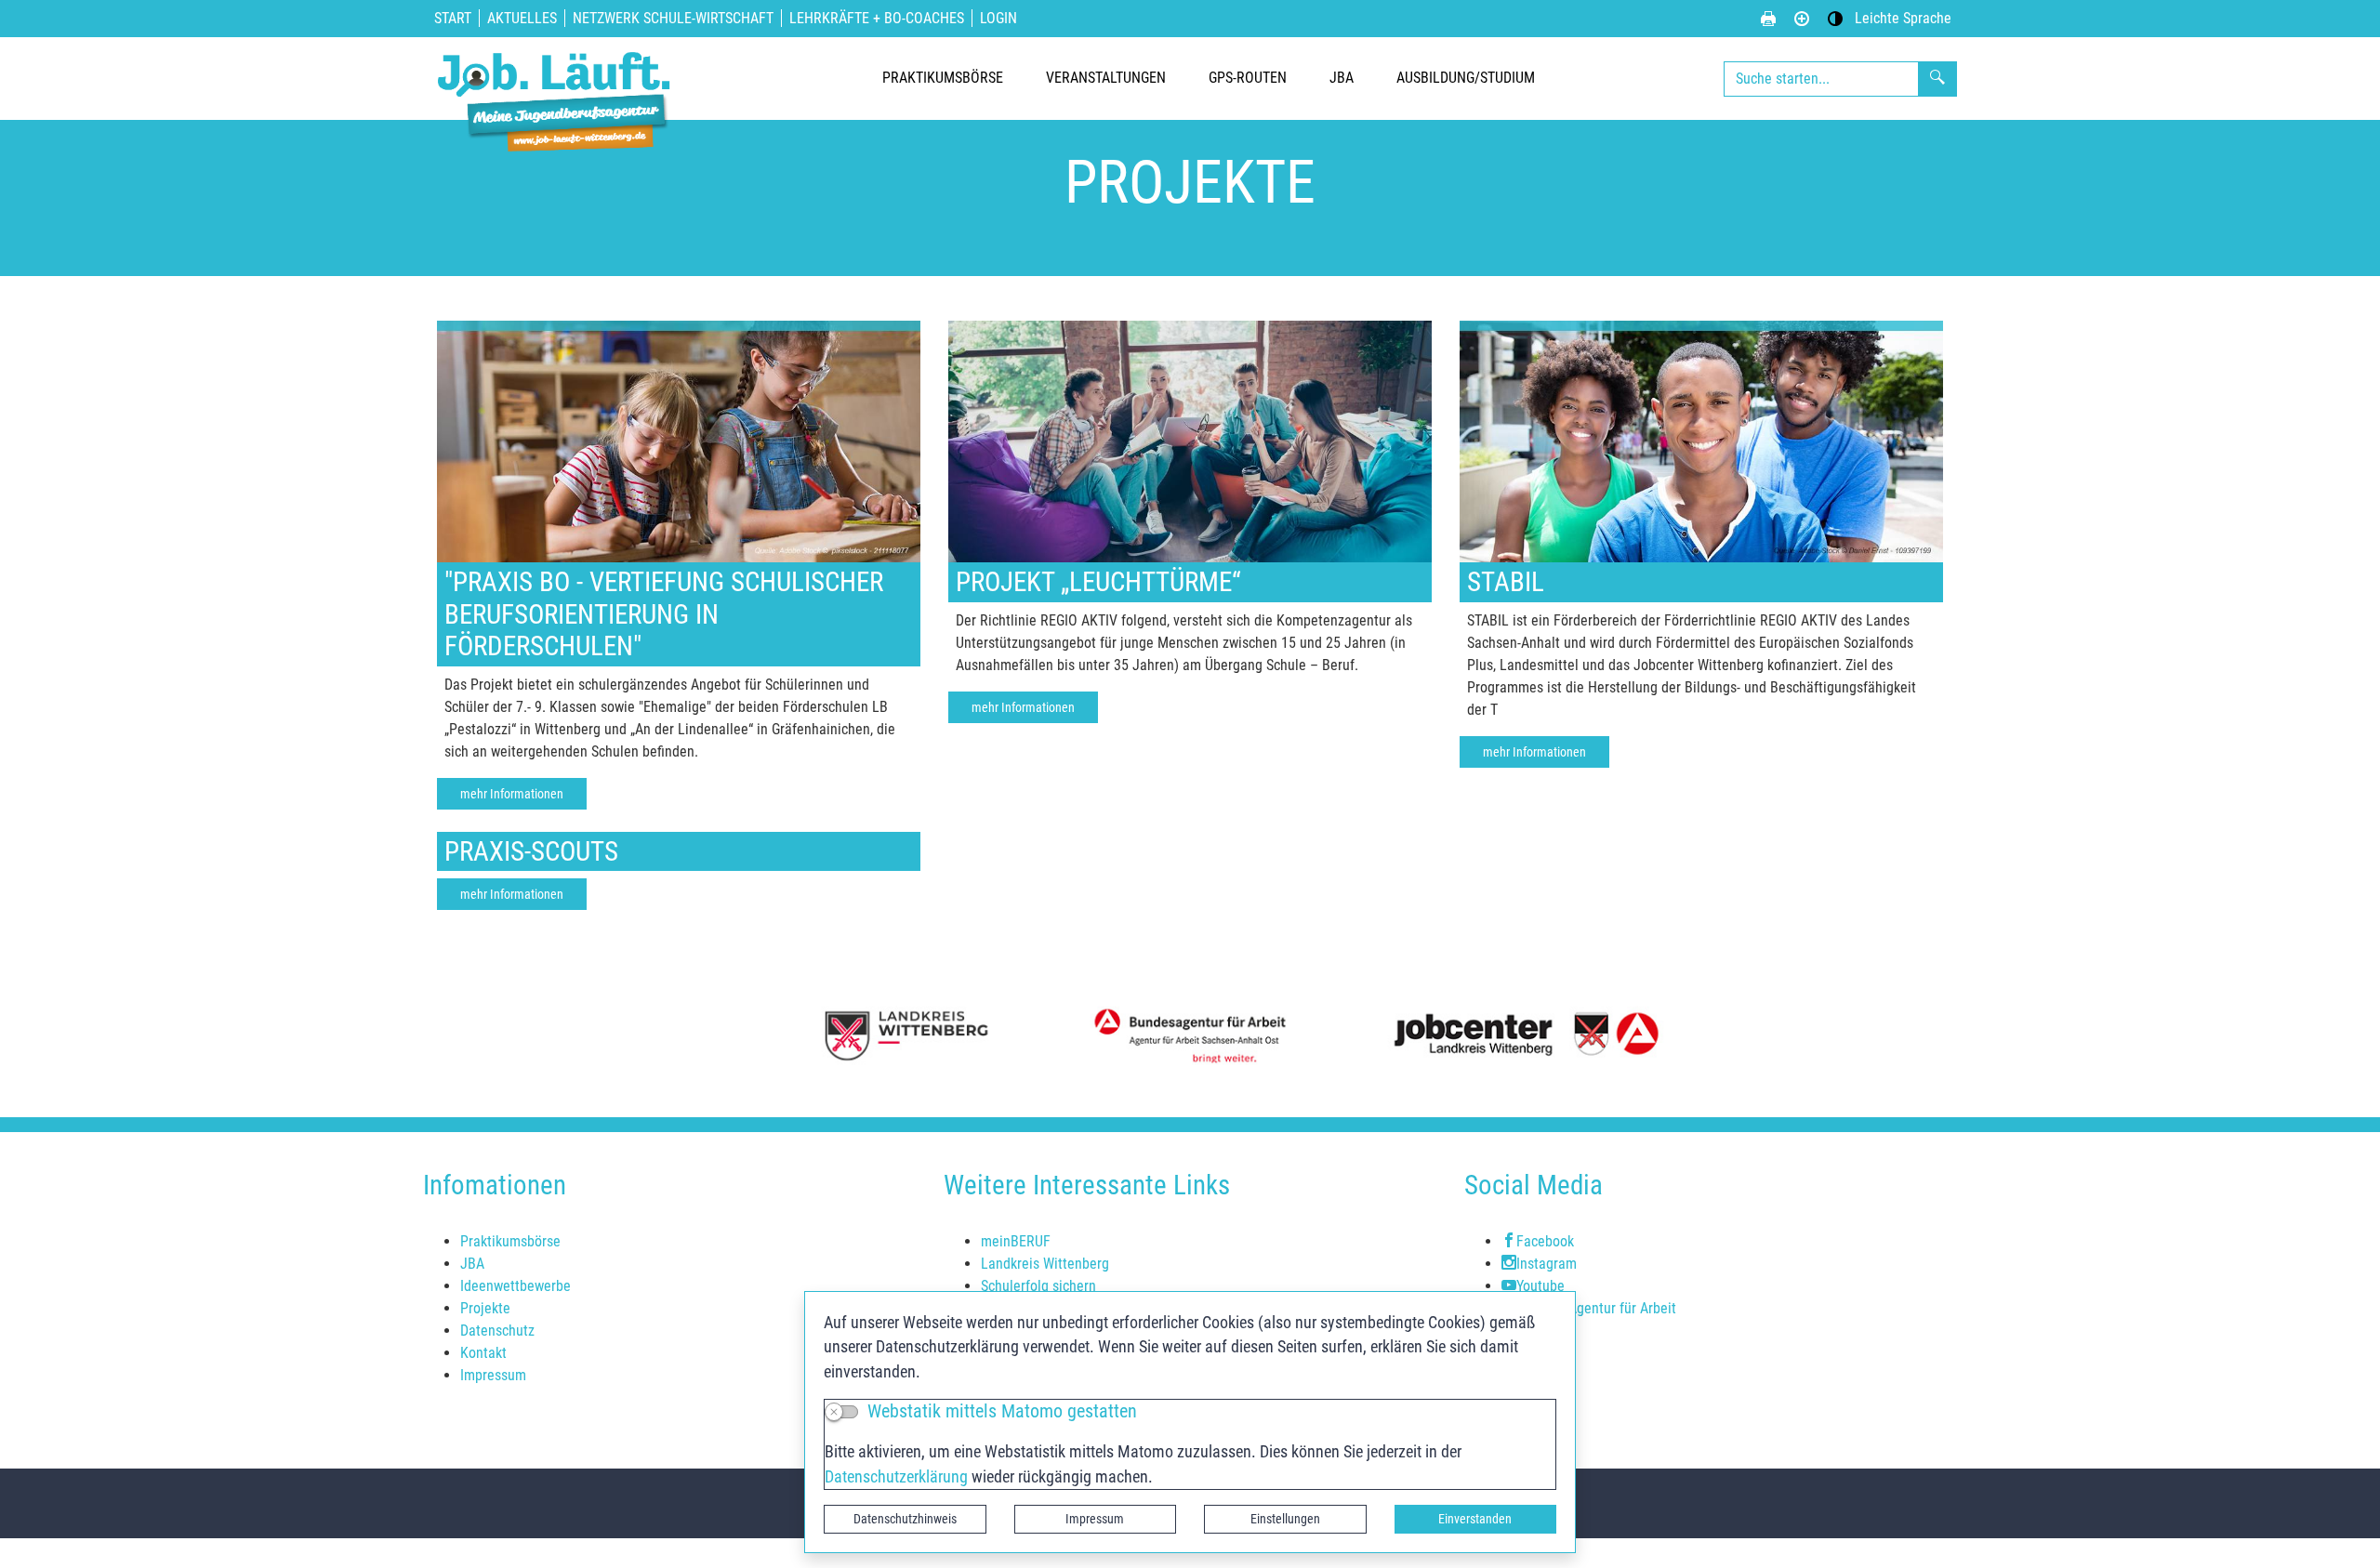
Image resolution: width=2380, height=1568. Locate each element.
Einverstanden (1475, 1519)
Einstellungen (1285, 1519)
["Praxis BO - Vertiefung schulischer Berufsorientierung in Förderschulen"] (679, 440)
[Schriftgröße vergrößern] (1802, 19)
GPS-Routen (1248, 78)
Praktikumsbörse (943, 78)
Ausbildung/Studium (1466, 78)
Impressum (1095, 1519)
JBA (1342, 78)
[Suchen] (1937, 79)
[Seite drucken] (1768, 19)
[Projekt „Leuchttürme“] (1190, 440)
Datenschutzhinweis (905, 1519)
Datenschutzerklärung (896, 1477)
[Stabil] (1701, 440)
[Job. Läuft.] (558, 79)
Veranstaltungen (1106, 78)
